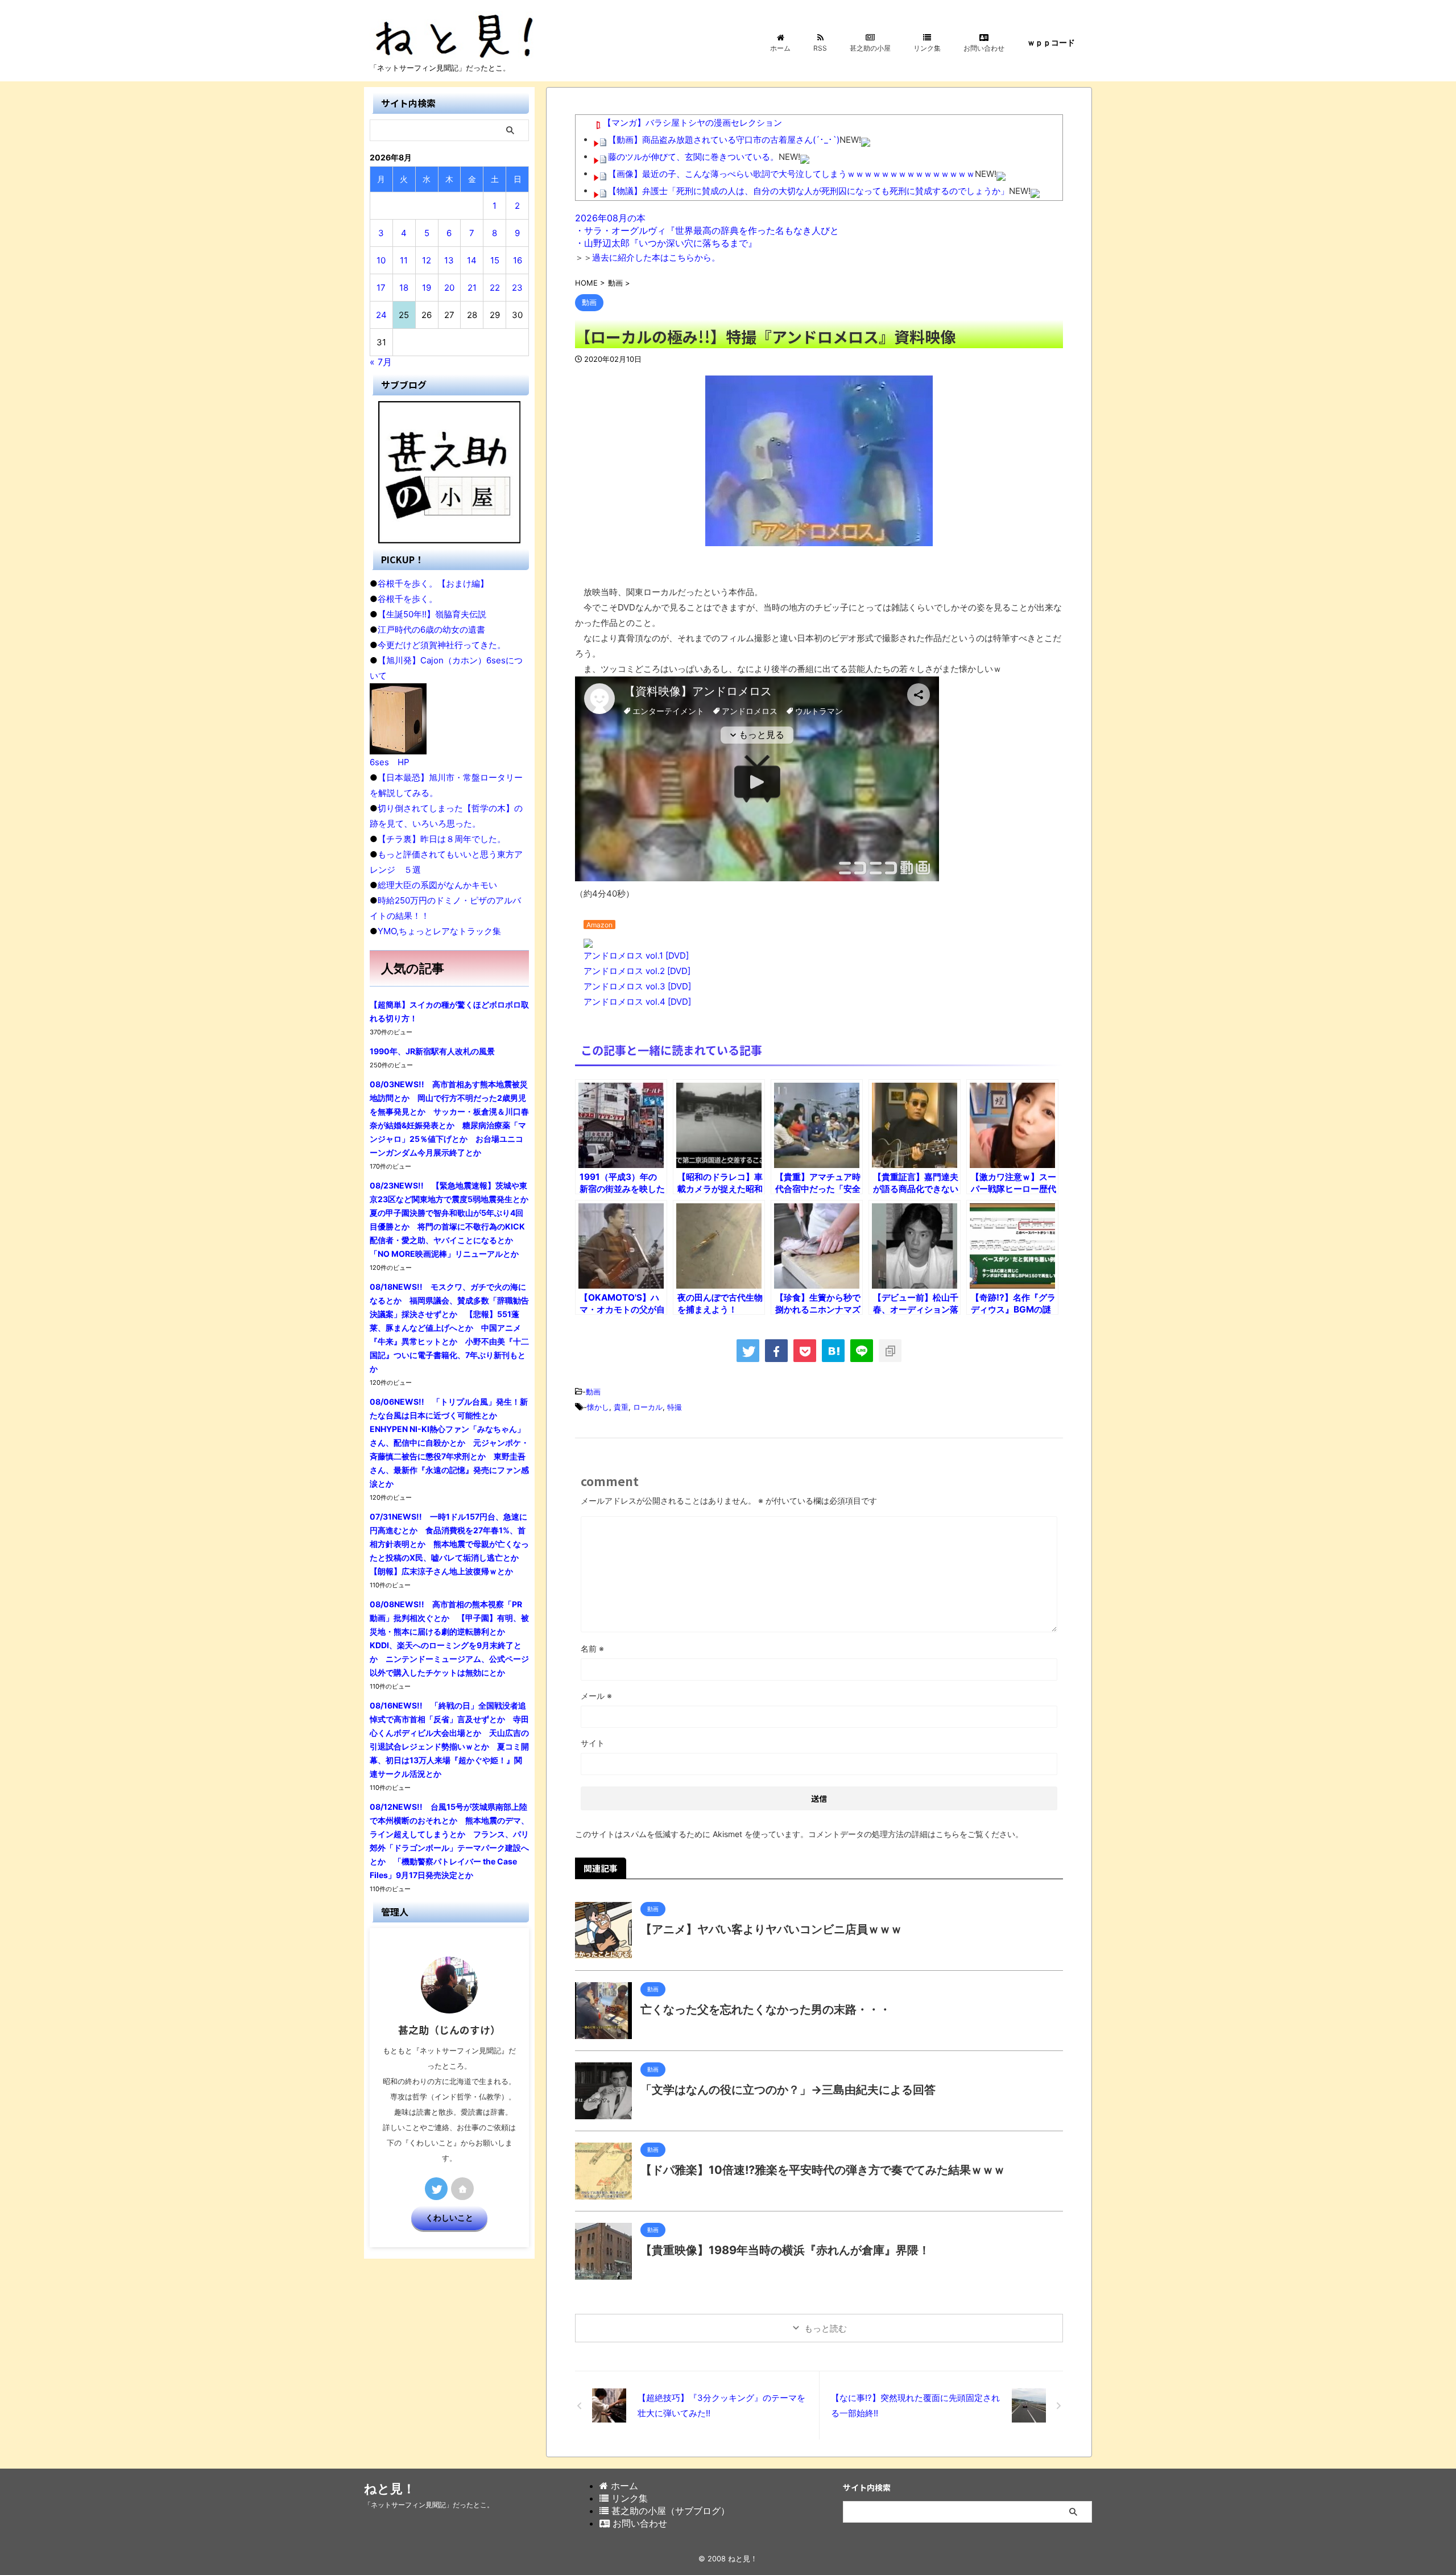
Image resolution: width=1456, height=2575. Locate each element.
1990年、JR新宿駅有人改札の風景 (432, 1051)
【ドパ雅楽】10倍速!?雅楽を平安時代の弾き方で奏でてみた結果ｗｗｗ (823, 2170)
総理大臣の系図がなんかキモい (437, 885)
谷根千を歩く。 (408, 599)
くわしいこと (449, 2218)
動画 (593, 1392)
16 (518, 260)
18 (404, 288)
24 (381, 315)
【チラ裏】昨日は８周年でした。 (442, 839)
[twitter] (748, 1351)
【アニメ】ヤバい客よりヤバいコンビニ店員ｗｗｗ (771, 1929)
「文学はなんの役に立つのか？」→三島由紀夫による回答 (788, 2090)
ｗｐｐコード (1051, 42)
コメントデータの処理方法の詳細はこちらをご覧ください (912, 1834)
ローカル (648, 1407)
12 (427, 260)
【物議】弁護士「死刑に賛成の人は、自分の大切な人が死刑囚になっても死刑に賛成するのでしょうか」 (808, 191)
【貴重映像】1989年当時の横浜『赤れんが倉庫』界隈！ (785, 2250)
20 (449, 288)
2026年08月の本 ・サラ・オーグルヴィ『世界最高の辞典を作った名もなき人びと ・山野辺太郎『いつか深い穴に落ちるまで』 (707, 230)
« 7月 (381, 362)
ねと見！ (390, 2489)
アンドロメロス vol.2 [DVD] (637, 971)
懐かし (598, 1407)
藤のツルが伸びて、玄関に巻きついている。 (693, 157)
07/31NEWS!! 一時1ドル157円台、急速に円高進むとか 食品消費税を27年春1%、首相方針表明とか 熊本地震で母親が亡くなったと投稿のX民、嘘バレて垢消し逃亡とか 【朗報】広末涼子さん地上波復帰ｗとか (449, 1544)
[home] (462, 2189)
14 (472, 260)
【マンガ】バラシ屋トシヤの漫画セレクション (692, 123)
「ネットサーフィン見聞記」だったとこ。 (429, 2505)
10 (381, 260)
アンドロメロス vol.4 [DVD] (637, 1002)
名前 (592, 1648)
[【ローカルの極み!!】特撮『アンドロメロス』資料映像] (833, 1351)
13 (449, 260)
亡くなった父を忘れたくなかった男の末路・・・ (766, 2009)
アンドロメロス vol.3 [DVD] (637, 986)
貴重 (621, 1407)
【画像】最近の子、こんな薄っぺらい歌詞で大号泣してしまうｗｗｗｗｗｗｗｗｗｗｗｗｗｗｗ (791, 174)
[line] (862, 1351)
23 (517, 288)
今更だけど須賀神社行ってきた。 (442, 645)
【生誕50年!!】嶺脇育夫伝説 (432, 614)
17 (381, 288)
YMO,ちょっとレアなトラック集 (439, 931)
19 (427, 288)
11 (404, 260)
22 (495, 288)
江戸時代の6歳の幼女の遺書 (431, 630)
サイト (593, 1743)
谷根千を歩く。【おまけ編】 (433, 583)
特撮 (675, 1407)
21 (472, 288)
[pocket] (805, 1351)
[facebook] (776, 1351)
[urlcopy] (890, 1351)
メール (596, 1696)
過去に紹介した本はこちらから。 (656, 257)
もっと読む (826, 2328)
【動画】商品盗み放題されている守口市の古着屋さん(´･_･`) (724, 140)
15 (495, 260)
